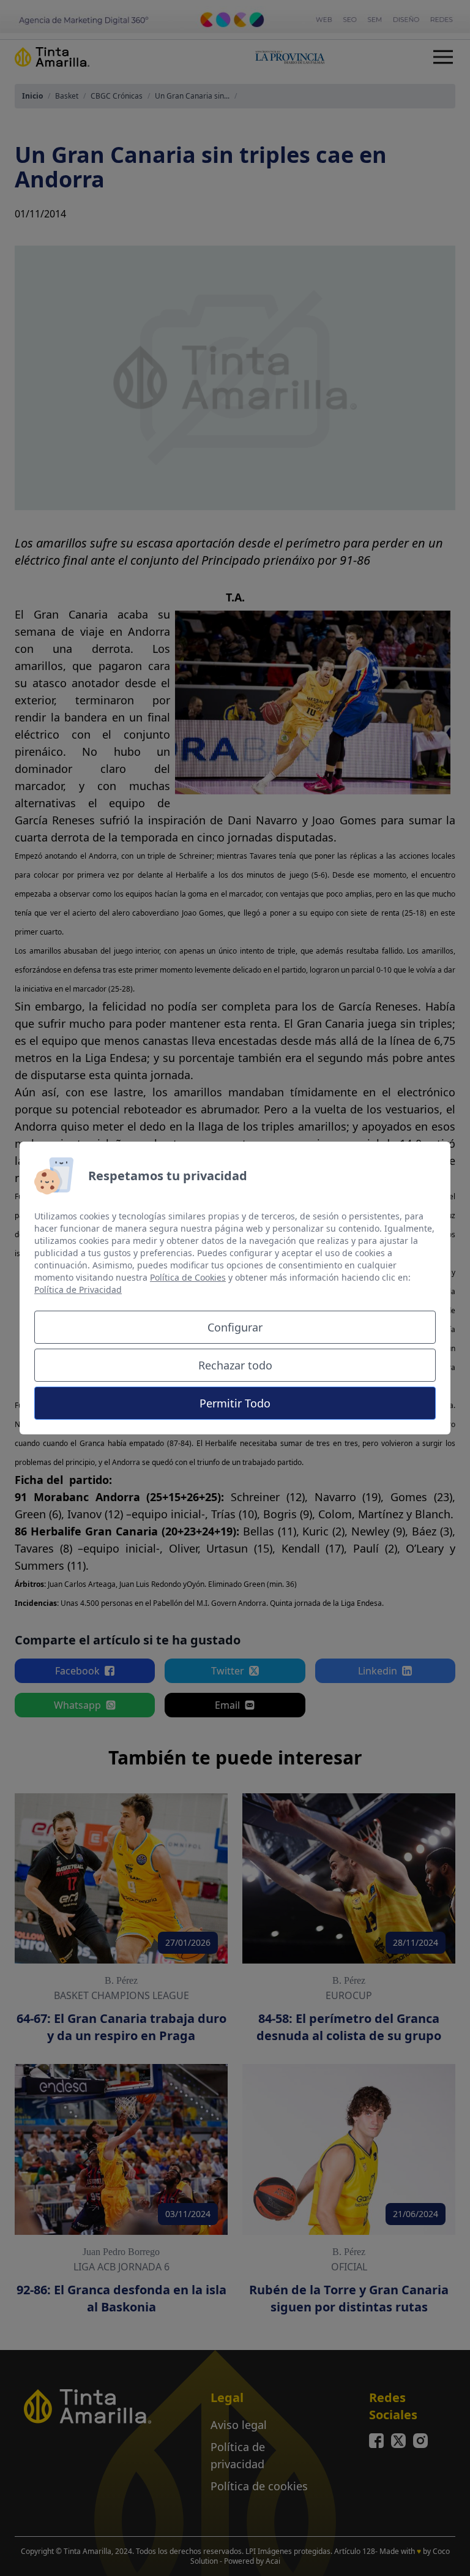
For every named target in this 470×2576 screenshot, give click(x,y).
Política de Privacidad (78, 1290)
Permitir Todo (235, 1403)
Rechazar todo (235, 1365)
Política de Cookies (188, 1277)
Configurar (235, 1327)
